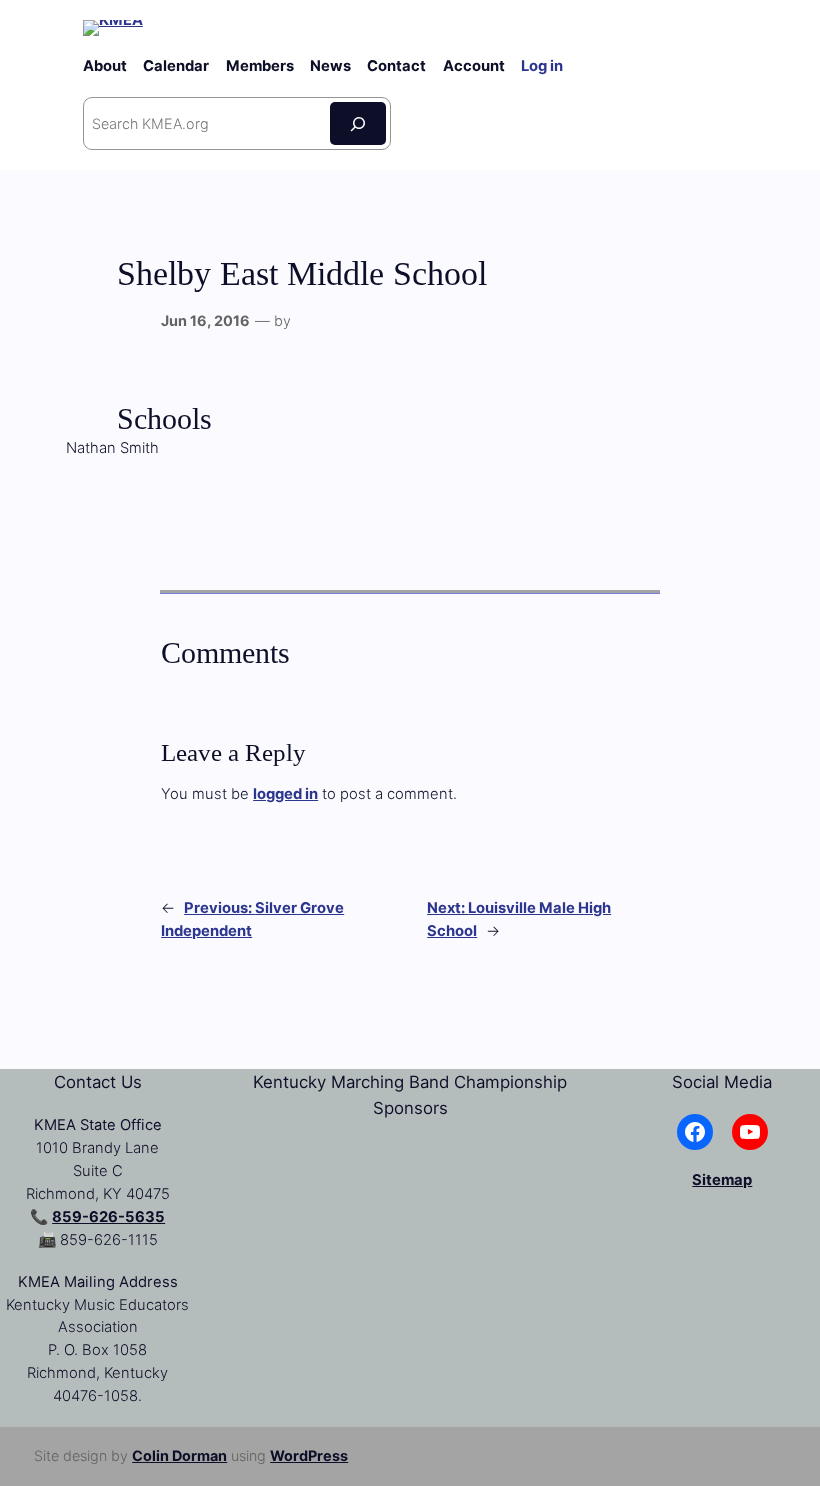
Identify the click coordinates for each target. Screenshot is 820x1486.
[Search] (358, 123)
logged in (285, 794)
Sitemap (722, 1180)
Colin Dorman (179, 1455)
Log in (542, 66)
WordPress (309, 1455)
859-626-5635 (108, 1217)
